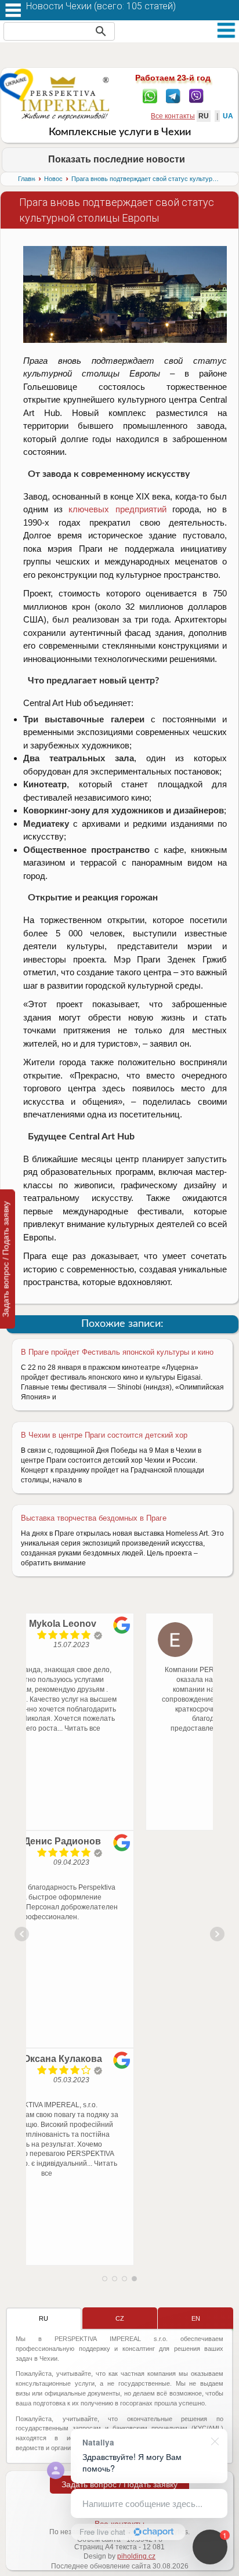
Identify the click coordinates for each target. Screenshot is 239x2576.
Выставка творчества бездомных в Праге (94, 1518)
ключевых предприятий (117, 509)
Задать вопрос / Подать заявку (119, 2484)
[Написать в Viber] (196, 95)
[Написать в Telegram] (173, 95)
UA (228, 116)
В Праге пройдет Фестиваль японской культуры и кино (117, 1352)
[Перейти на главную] (65, 98)
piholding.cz (136, 2556)
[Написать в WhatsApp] (150, 95)
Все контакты (173, 116)
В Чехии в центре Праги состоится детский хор (104, 1435)
